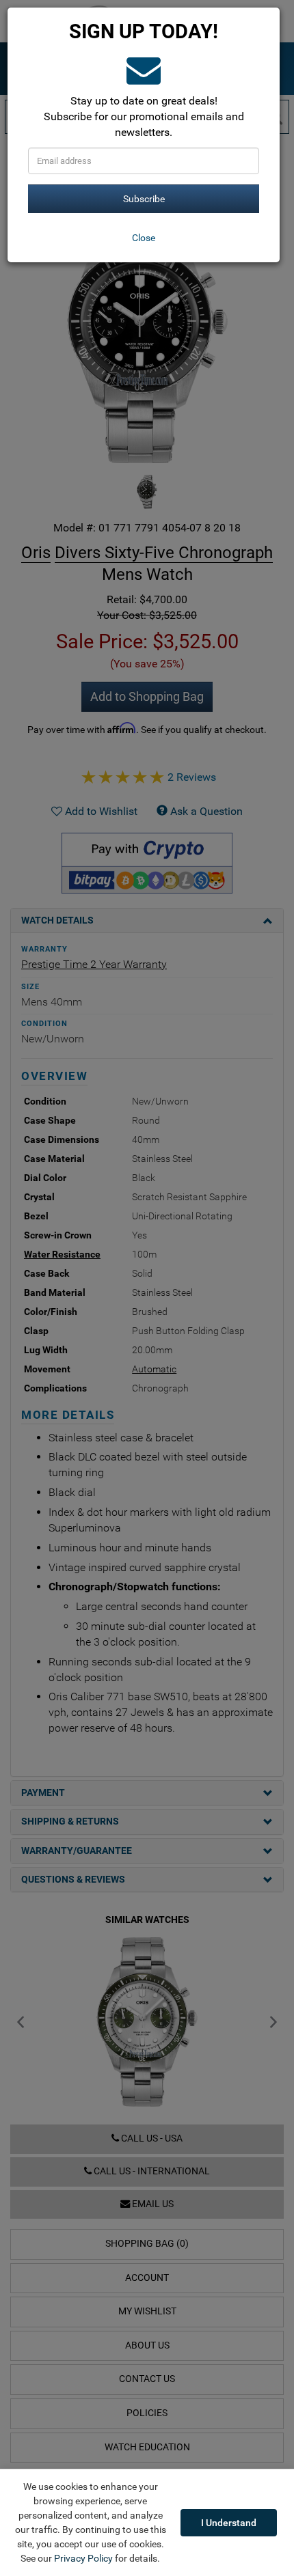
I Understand (229, 2523)
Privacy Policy (83, 2558)
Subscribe (144, 199)
